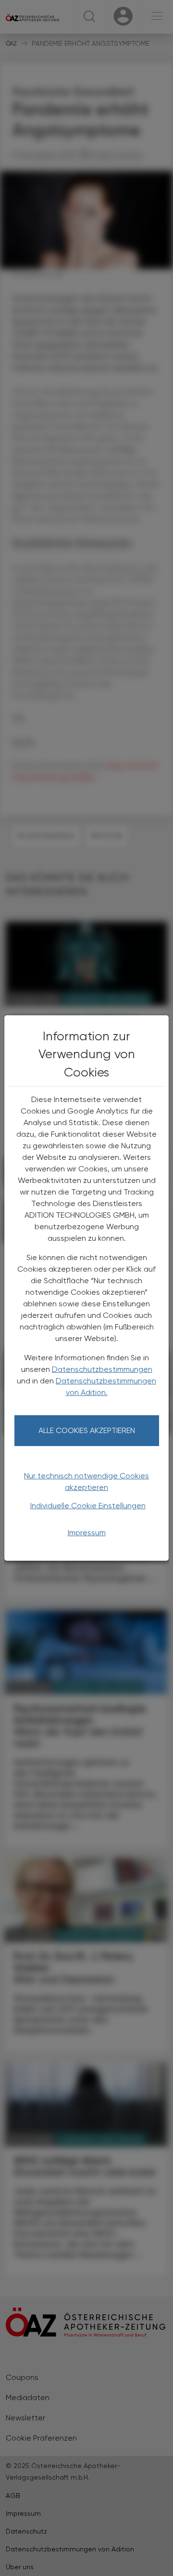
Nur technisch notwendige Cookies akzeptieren (86, 1481)
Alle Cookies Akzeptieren (87, 1430)
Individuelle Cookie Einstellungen (88, 1506)
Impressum (87, 1533)
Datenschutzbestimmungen (102, 1369)
